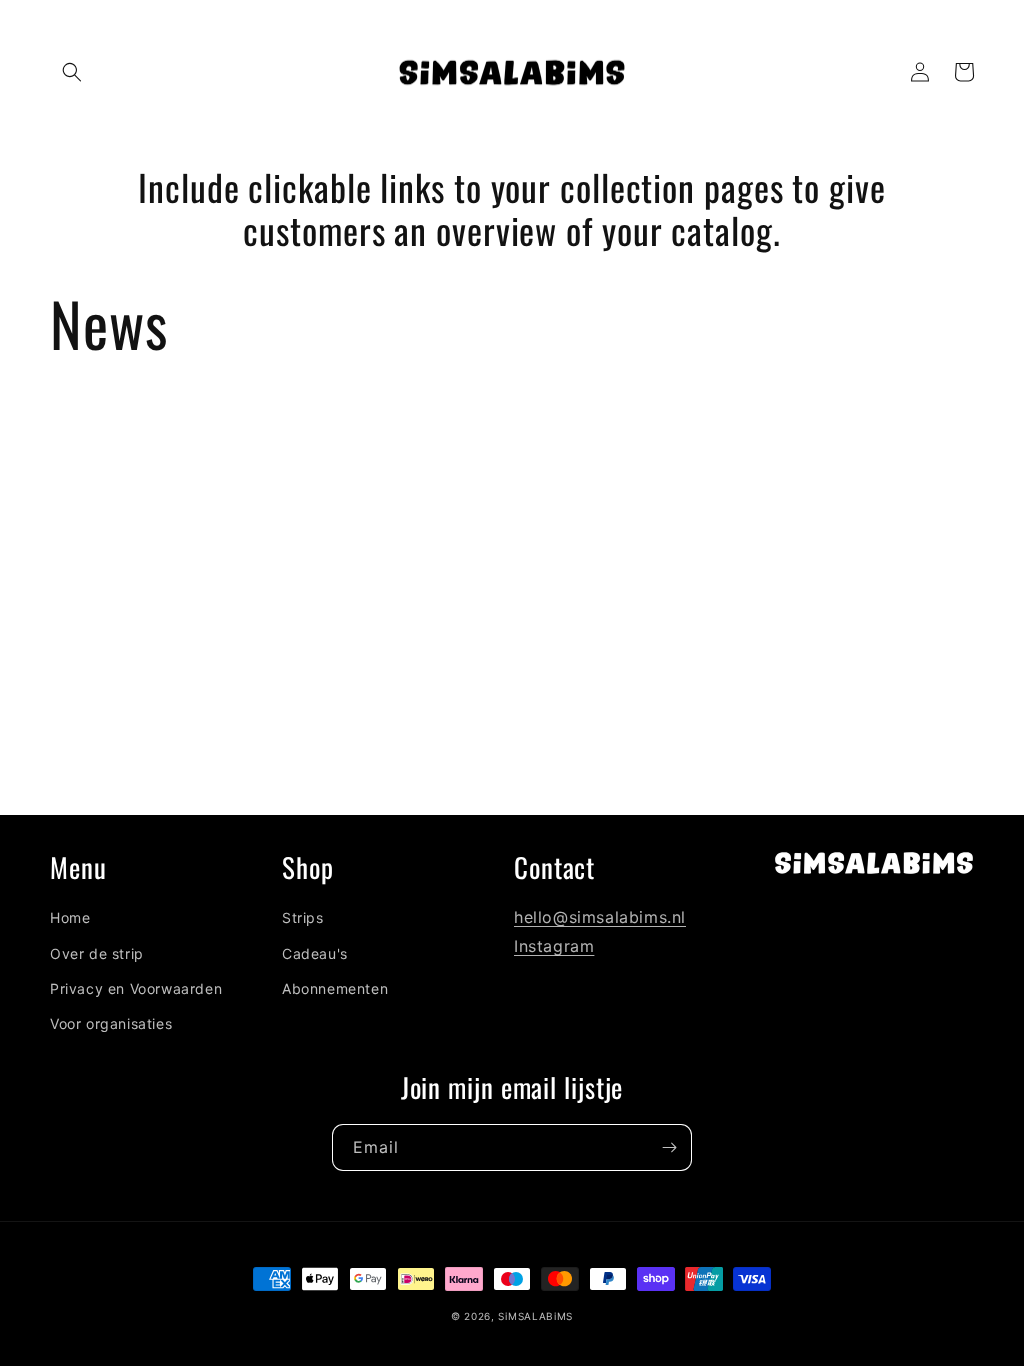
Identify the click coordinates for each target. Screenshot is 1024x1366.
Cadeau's (315, 953)
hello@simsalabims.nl (600, 917)
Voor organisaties (111, 1023)
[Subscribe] (669, 1147)
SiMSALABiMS (535, 1316)
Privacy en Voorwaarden (136, 988)
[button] (72, 72)
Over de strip (97, 953)
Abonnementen (335, 988)
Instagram (554, 946)
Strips (303, 917)
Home (70, 917)
